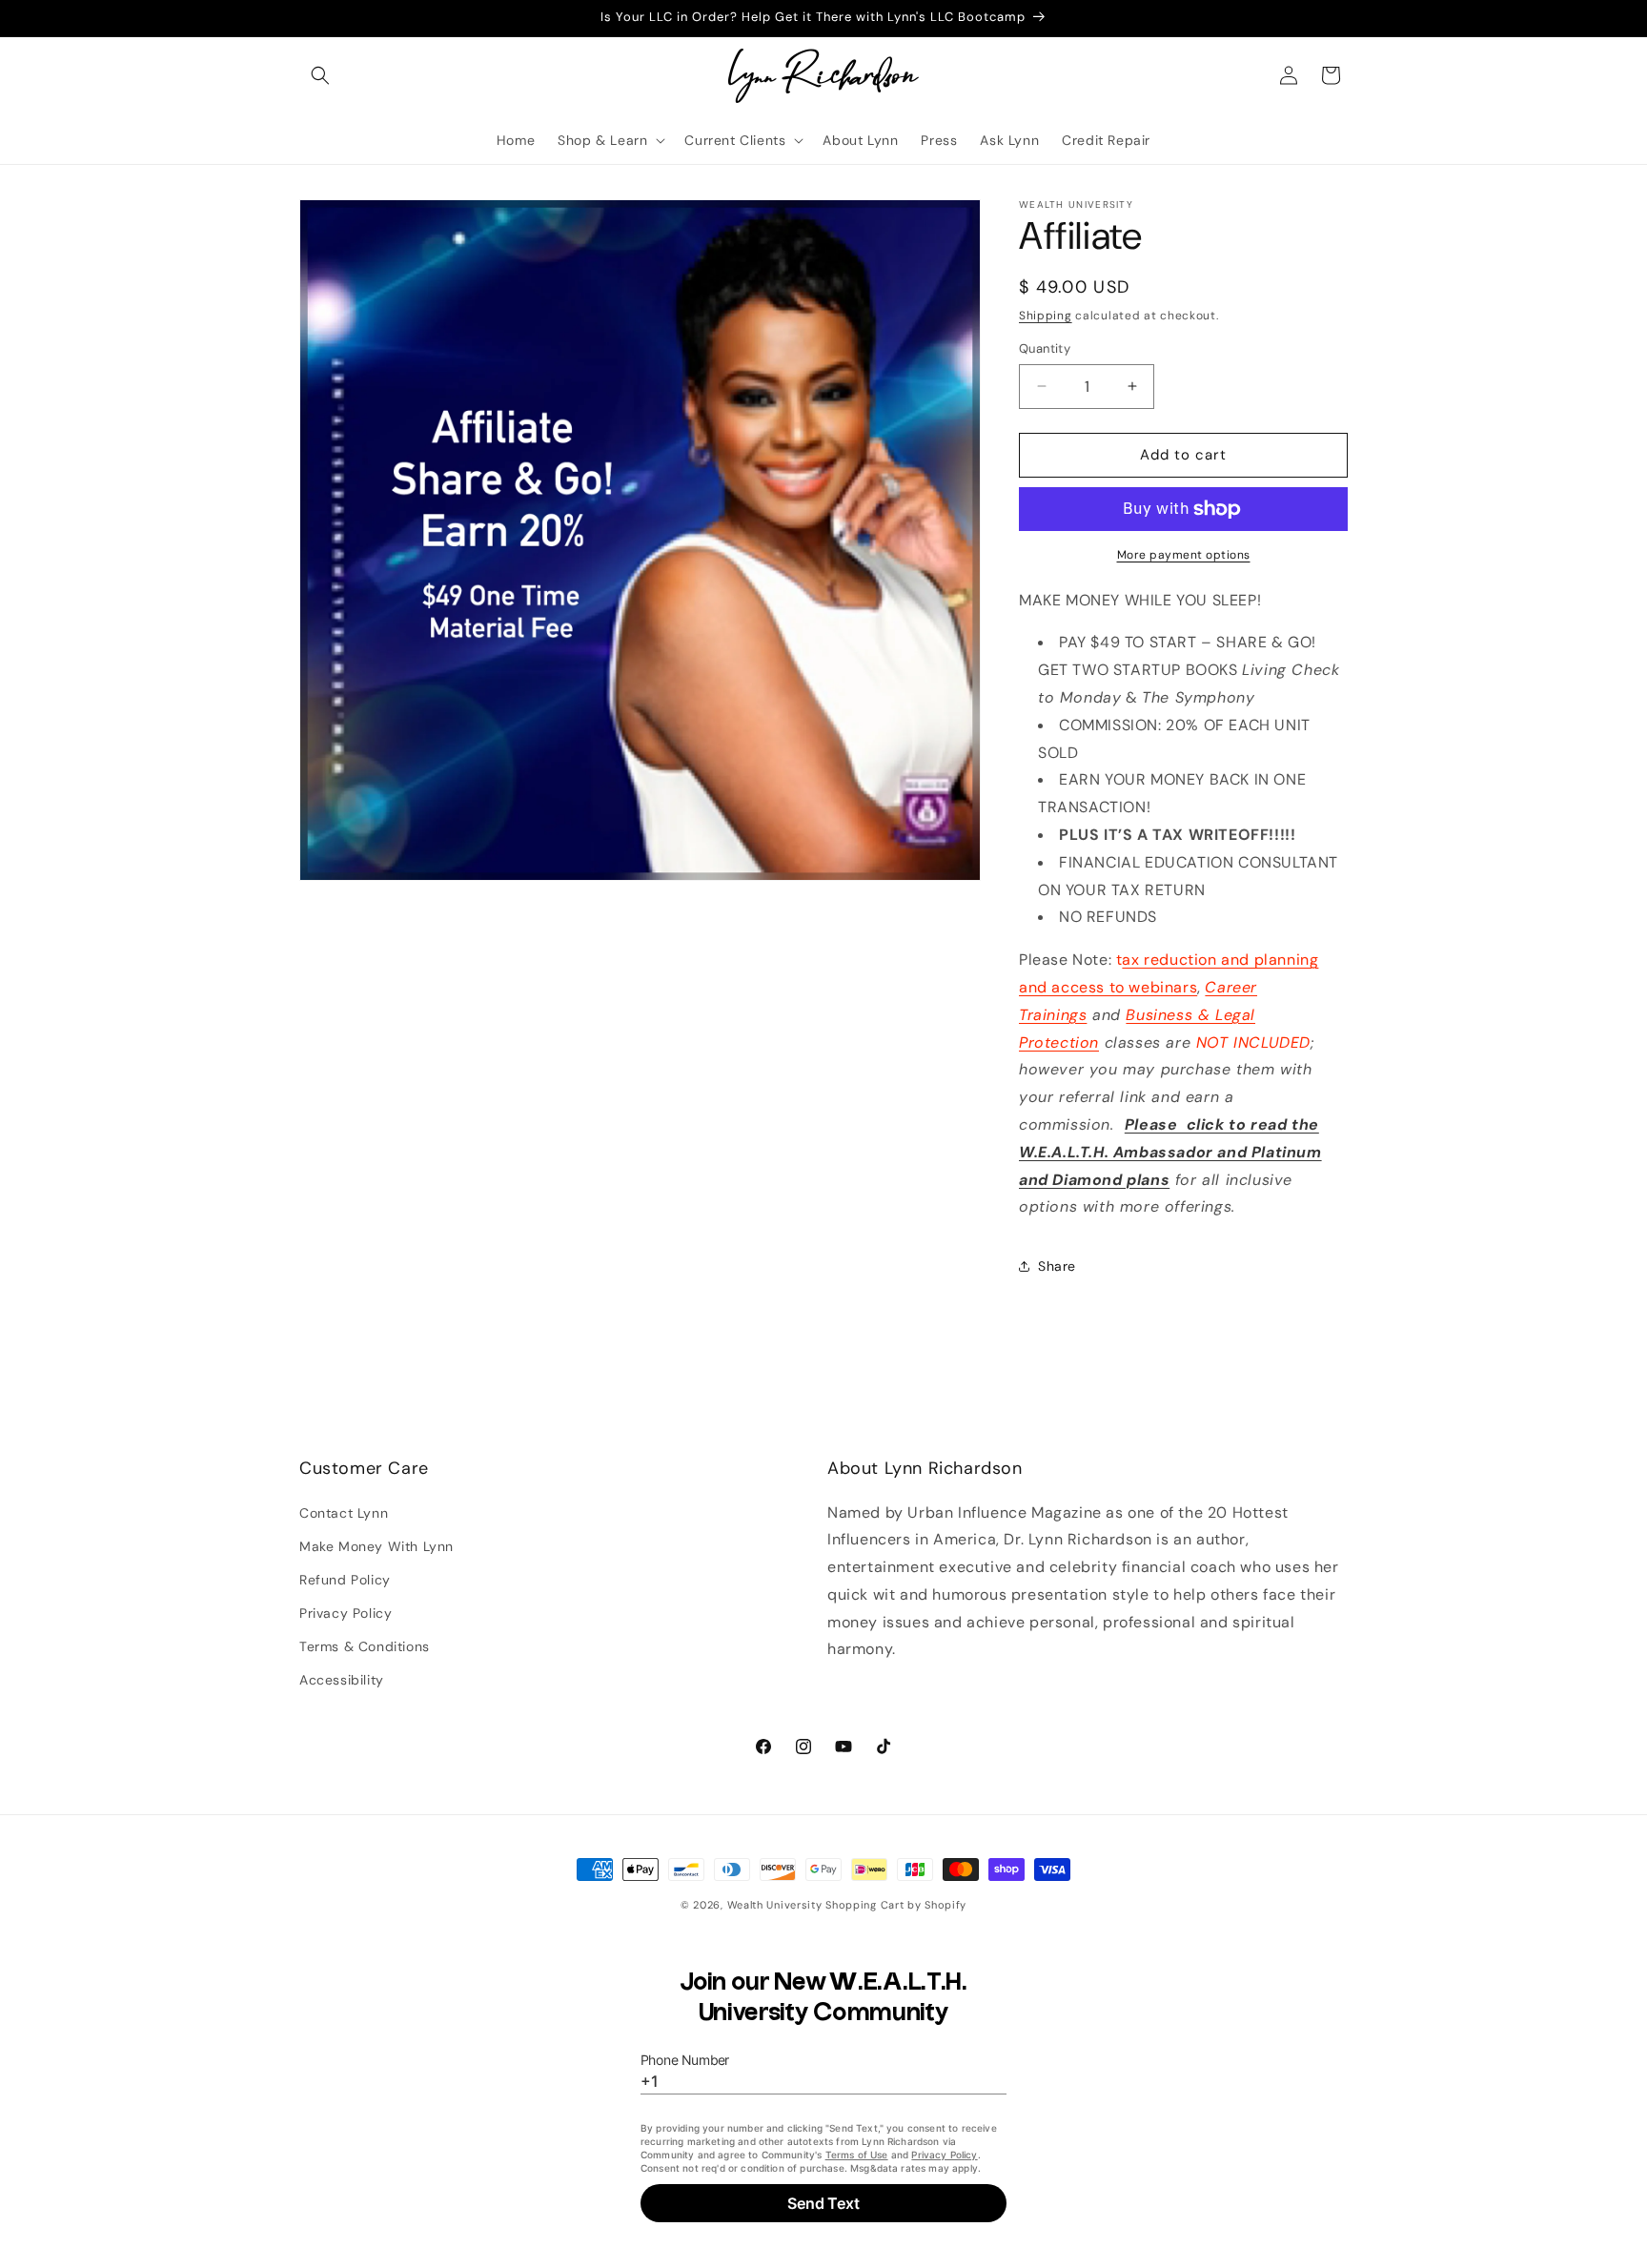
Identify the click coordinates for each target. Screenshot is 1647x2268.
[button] (320, 75)
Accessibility (342, 1680)
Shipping (1046, 316)
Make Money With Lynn (376, 1546)
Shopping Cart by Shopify (896, 1905)
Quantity (1045, 348)
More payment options (1184, 555)
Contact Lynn (344, 1512)
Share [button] (1057, 1266)
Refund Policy (345, 1580)
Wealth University (775, 1905)
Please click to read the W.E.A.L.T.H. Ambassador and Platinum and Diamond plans (1170, 1152)
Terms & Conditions (365, 1646)
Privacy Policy (346, 1613)
